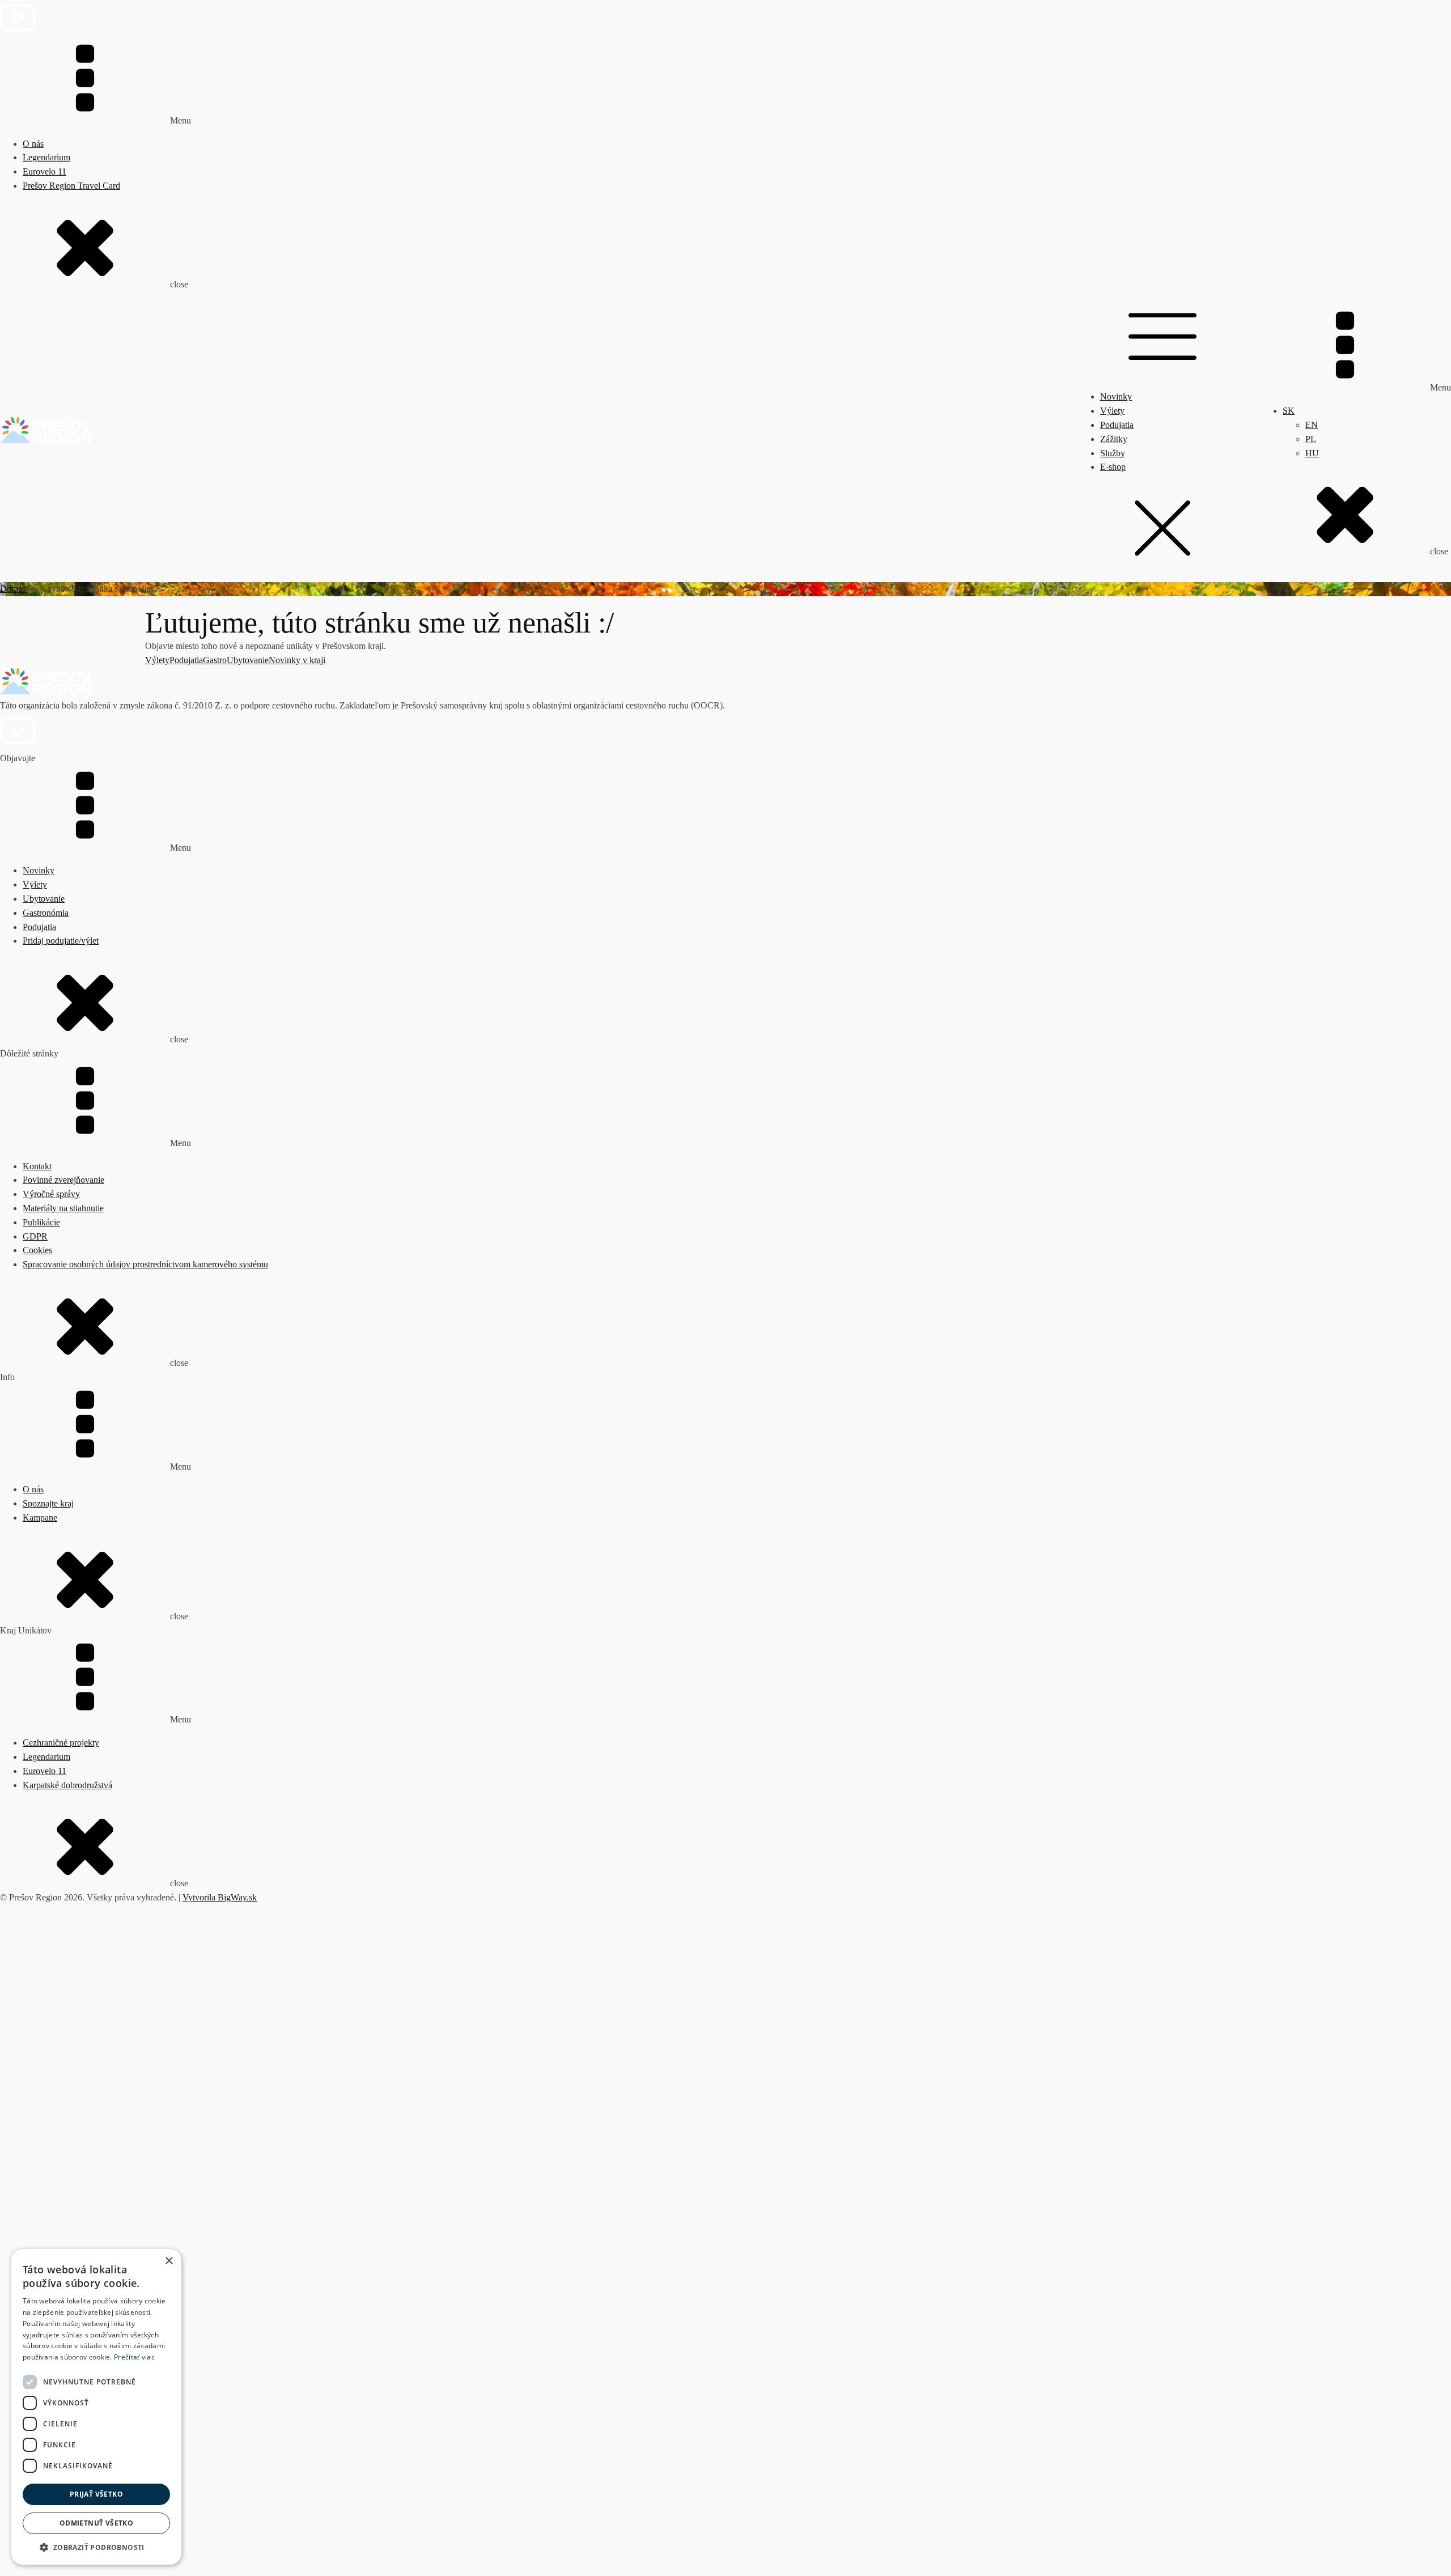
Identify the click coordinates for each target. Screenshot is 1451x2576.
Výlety (1112, 411)
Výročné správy (51, 1194)
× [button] (169, 2261)
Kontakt (37, 1166)
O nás (33, 144)
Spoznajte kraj (48, 1503)
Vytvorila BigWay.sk (220, 1897)
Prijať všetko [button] (96, 2494)
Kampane (40, 1518)
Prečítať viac (134, 2357)
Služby (1113, 453)
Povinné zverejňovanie (63, 1180)
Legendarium (46, 157)
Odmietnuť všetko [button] (96, 2523)
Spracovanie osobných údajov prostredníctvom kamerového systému (145, 1264)
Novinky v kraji (297, 660)
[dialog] (96, 2407)
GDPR (35, 1236)
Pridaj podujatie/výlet (61, 941)
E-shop (1113, 467)
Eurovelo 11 (44, 171)
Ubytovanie (248, 660)
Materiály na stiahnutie (63, 1208)
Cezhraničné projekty (61, 1743)
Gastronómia (46, 913)
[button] (96, 2547)
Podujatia (1117, 425)
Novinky (1116, 396)
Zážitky (1114, 439)
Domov (14, 589)
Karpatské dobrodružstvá (67, 1785)
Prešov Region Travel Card (71, 186)
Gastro (215, 660)
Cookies (37, 1250)
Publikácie (41, 1222)
